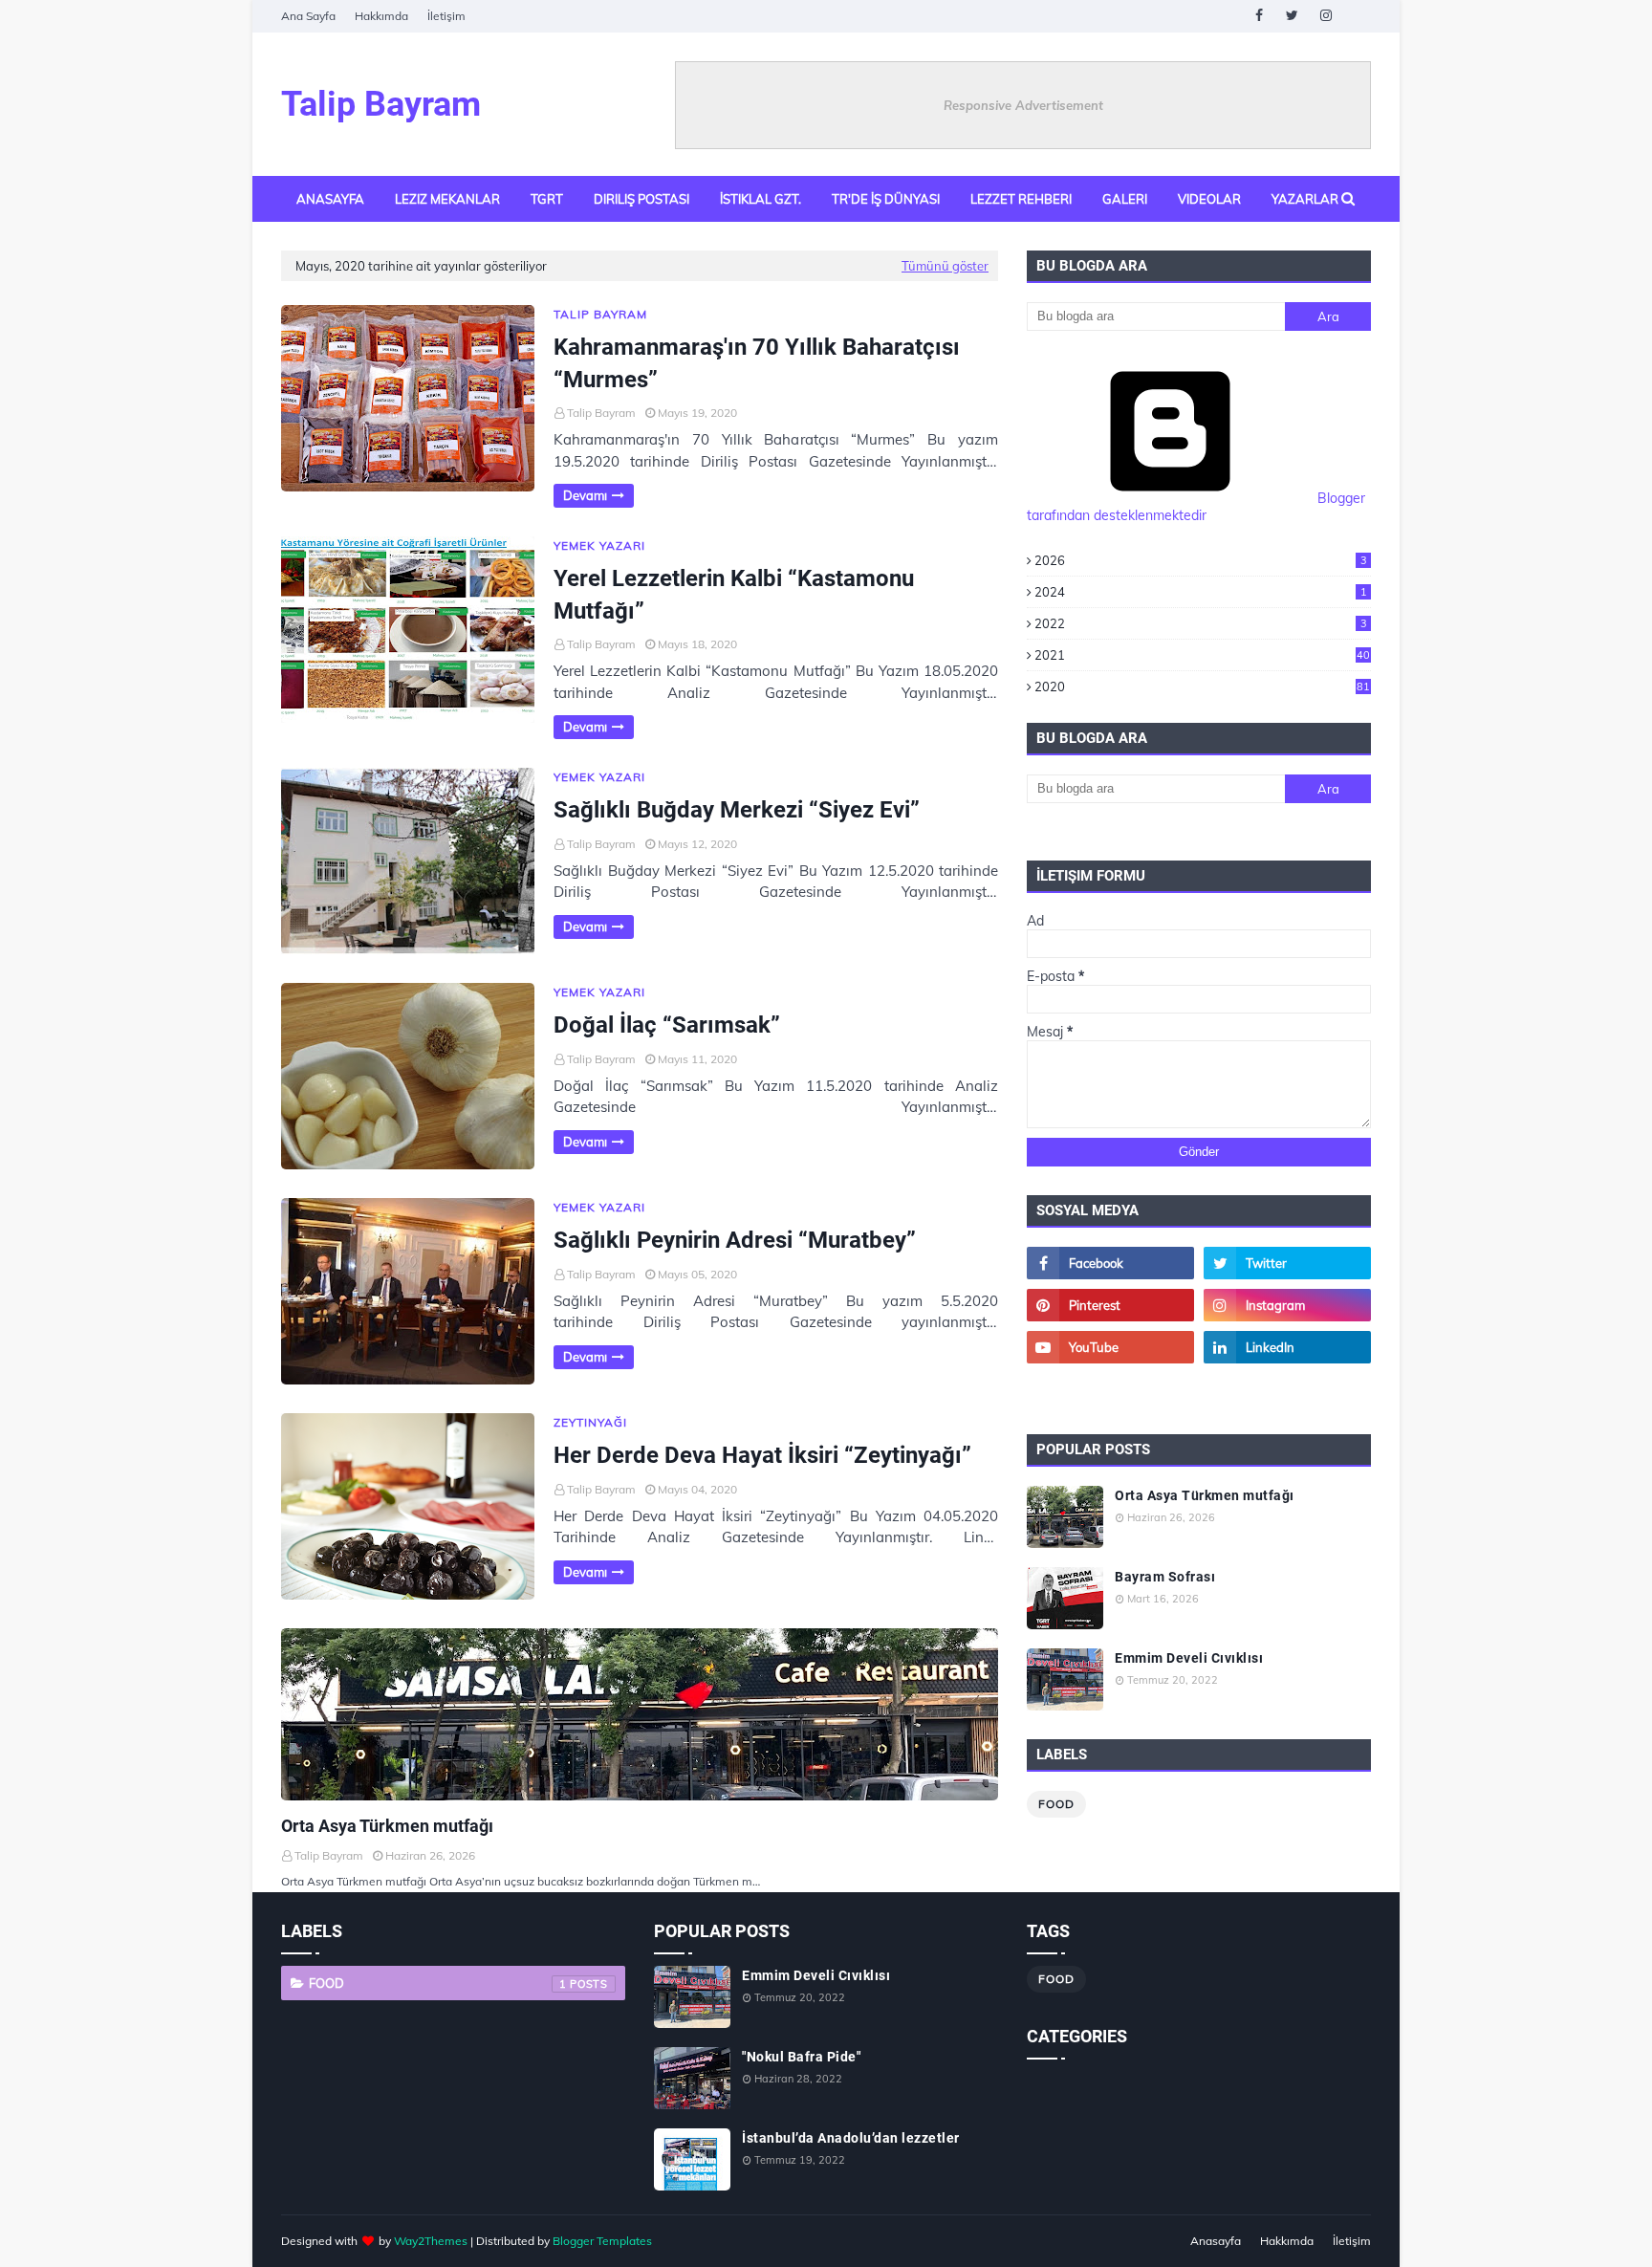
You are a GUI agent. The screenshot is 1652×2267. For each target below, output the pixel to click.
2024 (1201, 592)
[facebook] (1259, 16)
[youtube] (1110, 1347)
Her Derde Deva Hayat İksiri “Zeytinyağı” (762, 1455)
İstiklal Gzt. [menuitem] (761, 199)
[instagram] (1326, 16)
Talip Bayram (381, 104)
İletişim (446, 16)
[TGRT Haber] (1287, 1389)
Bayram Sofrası (1165, 1577)
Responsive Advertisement (1023, 105)
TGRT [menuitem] (547, 199)
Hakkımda (381, 16)
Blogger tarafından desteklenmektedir (1196, 507)
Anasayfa (1216, 2241)
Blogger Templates (602, 2241)
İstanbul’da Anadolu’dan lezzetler (851, 2138)
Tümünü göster (945, 266)
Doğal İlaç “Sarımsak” (667, 1025)
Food (1056, 1804)
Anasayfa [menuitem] (330, 199)
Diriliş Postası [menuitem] (641, 199)
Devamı (585, 495)
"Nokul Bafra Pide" (801, 2057)
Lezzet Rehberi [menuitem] (1021, 199)
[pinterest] (1110, 1305)
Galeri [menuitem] (1125, 199)
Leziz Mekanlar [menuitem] (447, 199)
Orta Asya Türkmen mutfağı (387, 1826)
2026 (1201, 560)
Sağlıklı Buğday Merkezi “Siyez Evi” (737, 810)
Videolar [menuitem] (1209, 199)
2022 (1201, 623)
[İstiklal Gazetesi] (1110, 1389)
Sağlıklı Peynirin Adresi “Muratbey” (735, 1240)
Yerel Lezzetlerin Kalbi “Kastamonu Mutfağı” (734, 595)
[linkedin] (1287, 1347)
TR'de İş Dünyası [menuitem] (886, 199)
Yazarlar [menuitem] (1305, 199)
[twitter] (1292, 16)
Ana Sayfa (308, 16)
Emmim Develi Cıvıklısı (1189, 1658)
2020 (1202, 687)
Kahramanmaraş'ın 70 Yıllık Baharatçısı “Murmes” (757, 363)
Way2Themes (431, 2241)
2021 (1202, 655)
